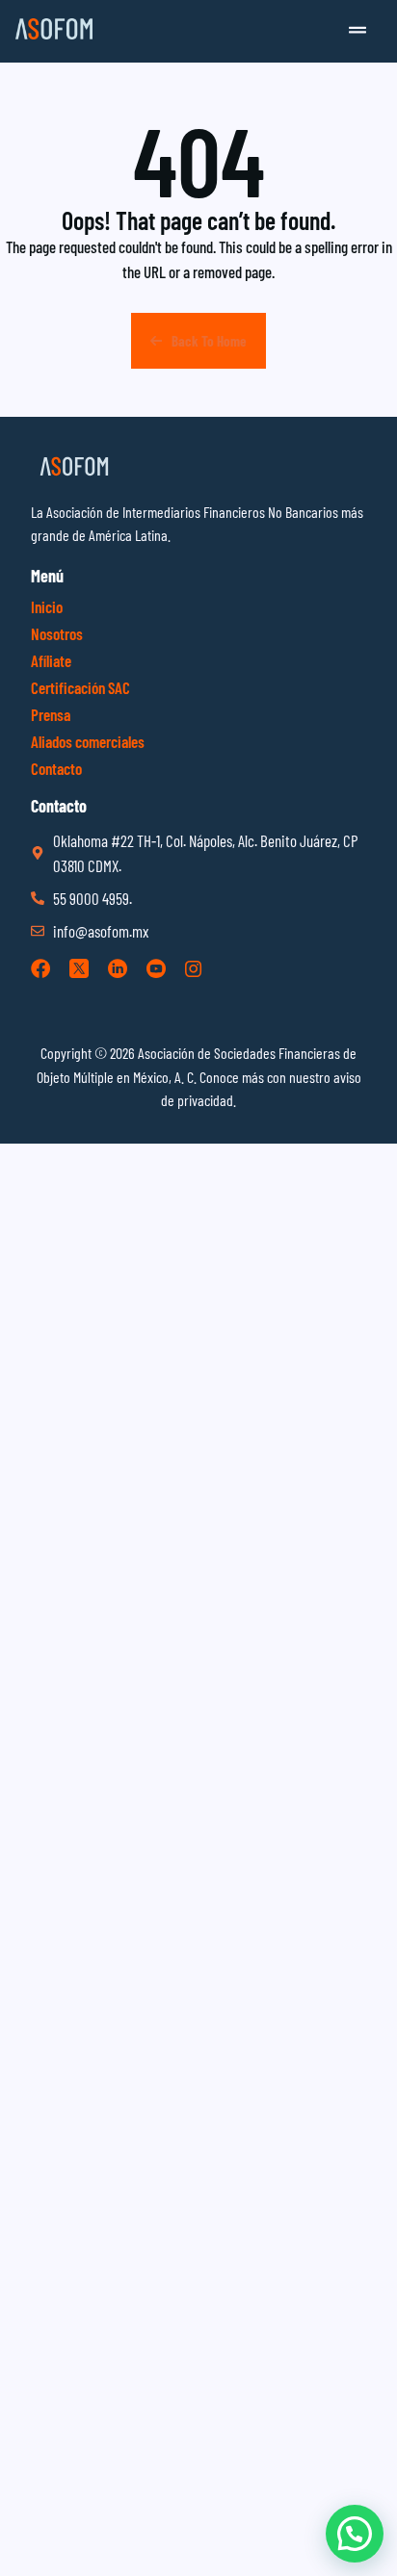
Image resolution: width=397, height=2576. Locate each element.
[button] (358, 31)
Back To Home (209, 341)
